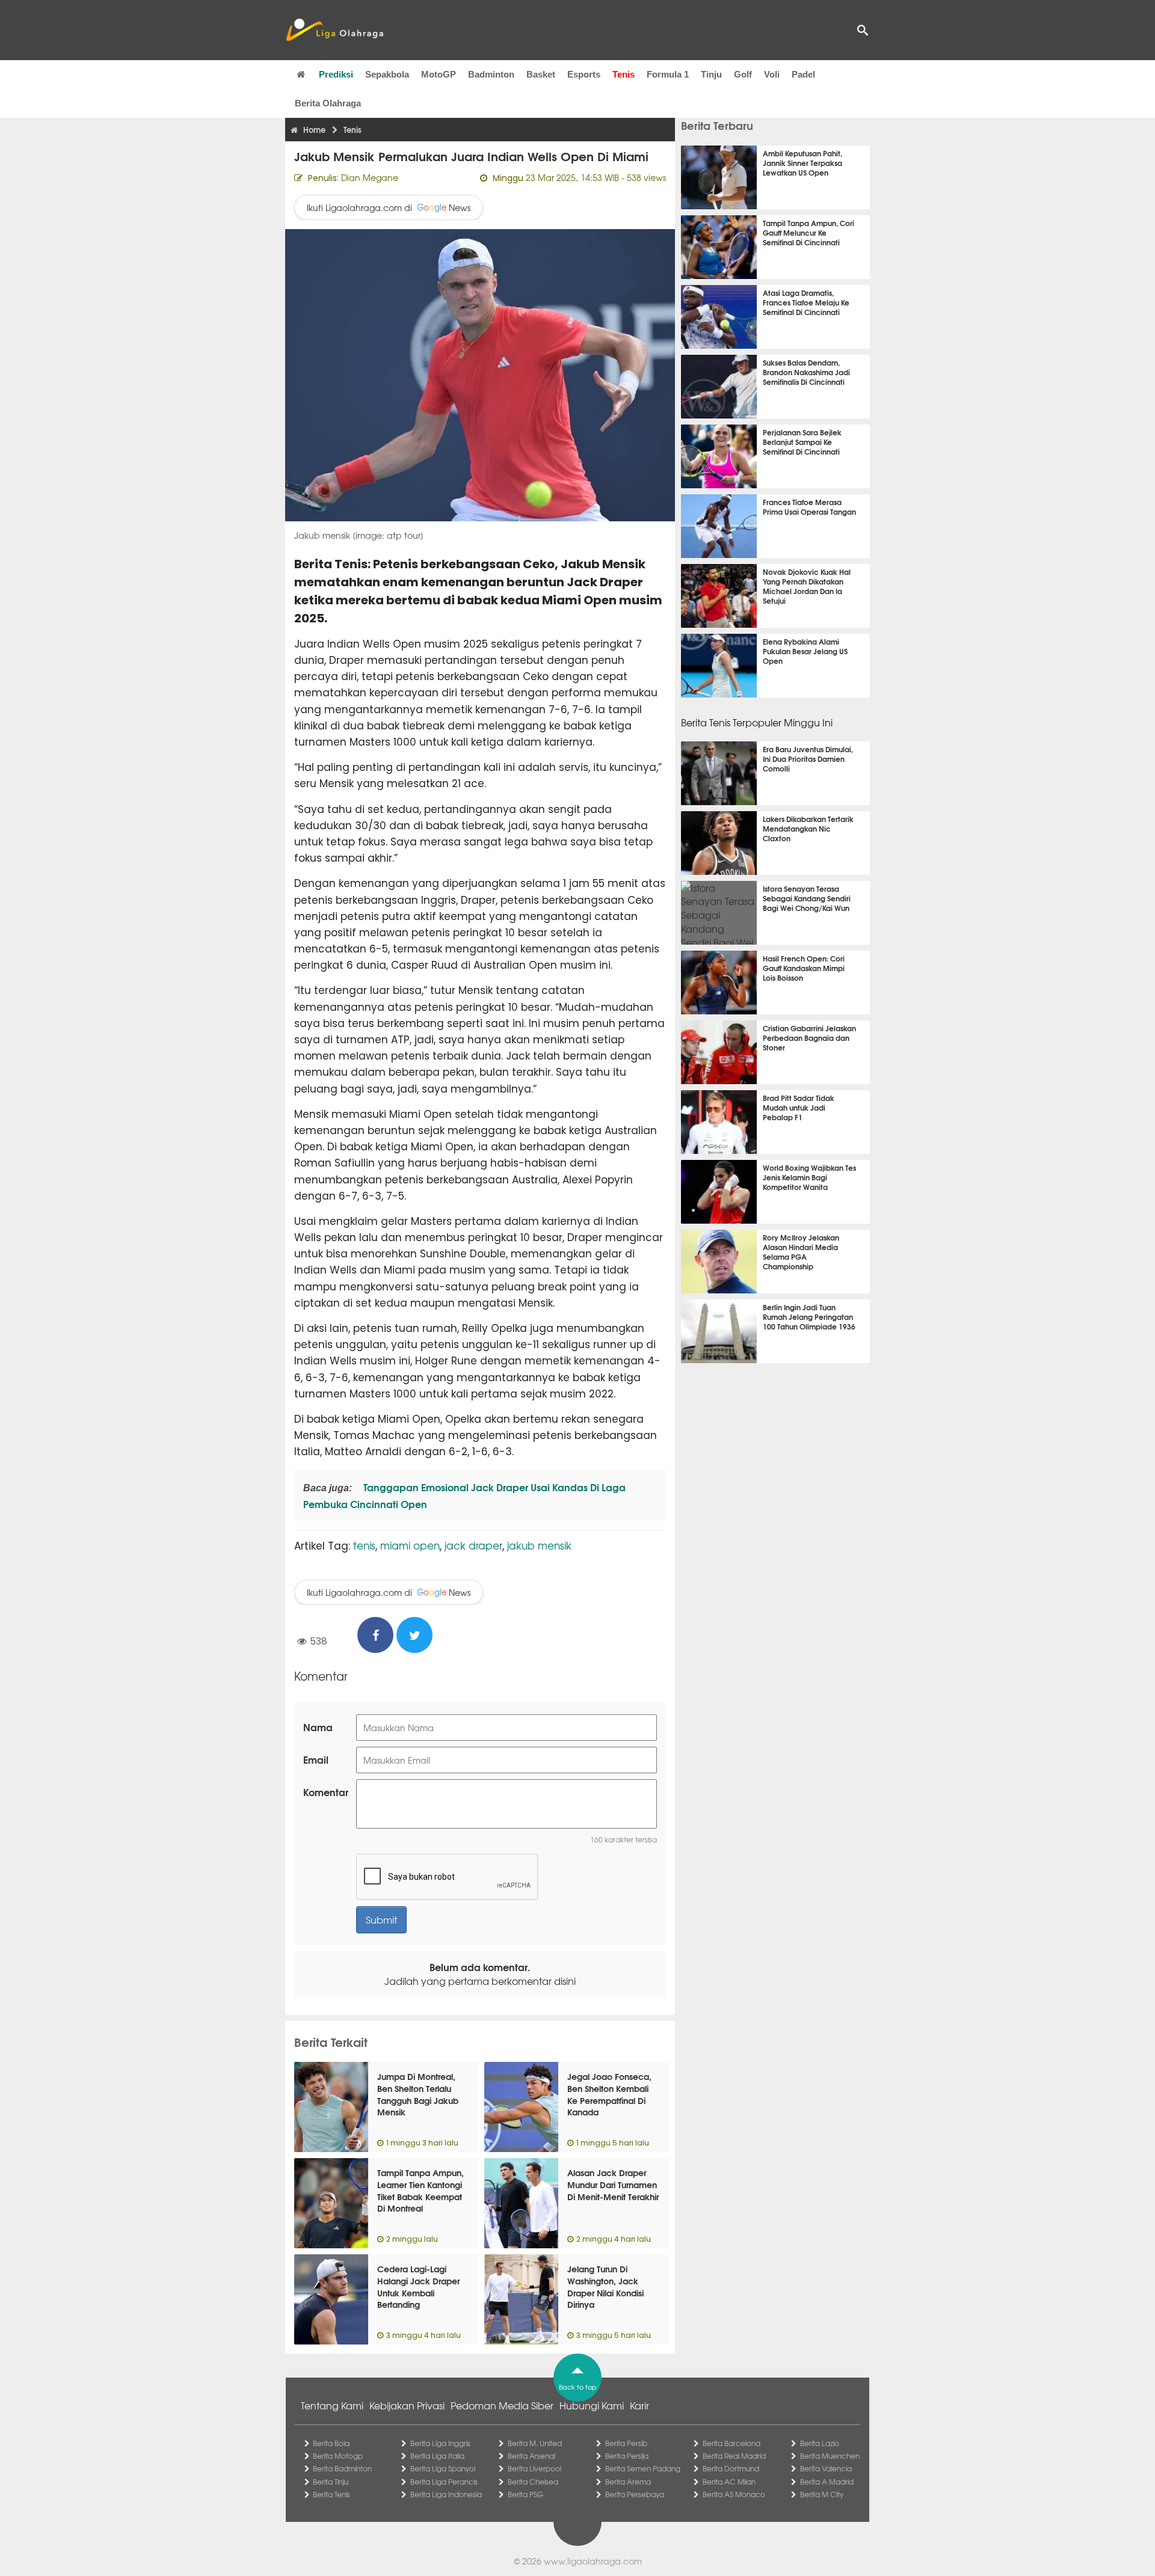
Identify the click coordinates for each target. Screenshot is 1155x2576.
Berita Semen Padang (643, 2468)
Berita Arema (628, 2482)
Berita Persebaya (635, 2494)
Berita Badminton (342, 2468)
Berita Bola (331, 2443)
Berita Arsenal (531, 2456)
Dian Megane (370, 177)
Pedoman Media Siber (502, 2405)
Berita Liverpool (534, 2468)
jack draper (473, 1545)
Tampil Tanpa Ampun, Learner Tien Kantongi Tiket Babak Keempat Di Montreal (420, 2190)
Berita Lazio (820, 2443)
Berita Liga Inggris (440, 2443)
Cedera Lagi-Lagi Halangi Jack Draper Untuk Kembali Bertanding (418, 2286)
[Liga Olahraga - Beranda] (334, 30)
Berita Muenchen (830, 2456)
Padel (803, 74)
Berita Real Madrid (734, 2456)
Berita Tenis (331, 2494)
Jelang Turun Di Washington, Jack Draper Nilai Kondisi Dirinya (605, 2286)
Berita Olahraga (328, 103)
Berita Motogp (338, 2456)
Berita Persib (626, 2443)
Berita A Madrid (827, 2482)
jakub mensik (539, 1545)
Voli (772, 74)
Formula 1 (668, 74)
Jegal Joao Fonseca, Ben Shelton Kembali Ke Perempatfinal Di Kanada (609, 2094)
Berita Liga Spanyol (443, 2468)
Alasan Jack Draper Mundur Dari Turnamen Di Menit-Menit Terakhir (613, 2184)
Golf (743, 74)
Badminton (491, 74)
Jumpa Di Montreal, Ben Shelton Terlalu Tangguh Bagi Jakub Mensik (418, 2094)
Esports (584, 74)
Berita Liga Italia (437, 2456)
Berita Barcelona (731, 2443)
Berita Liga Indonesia (446, 2494)
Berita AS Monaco (734, 2494)
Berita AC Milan (729, 2482)
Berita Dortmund (731, 2468)
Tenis (624, 74)
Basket (541, 74)
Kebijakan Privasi (407, 2405)
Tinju (711, 74)
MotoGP (439, 74)
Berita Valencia (826, 2468)
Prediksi (336, 74)
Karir (639, 2405)
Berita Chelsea (533, 2482)
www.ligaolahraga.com (593, 2561)
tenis (364, 1545)
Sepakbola (387, 74)
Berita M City (822, 2494)
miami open (410, 1545)
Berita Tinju (331, 2482)
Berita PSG (525, 2494)
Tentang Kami (332, 2405)
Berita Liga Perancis (444, 2482)
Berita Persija (627, 2456)
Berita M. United (535, 2443)
